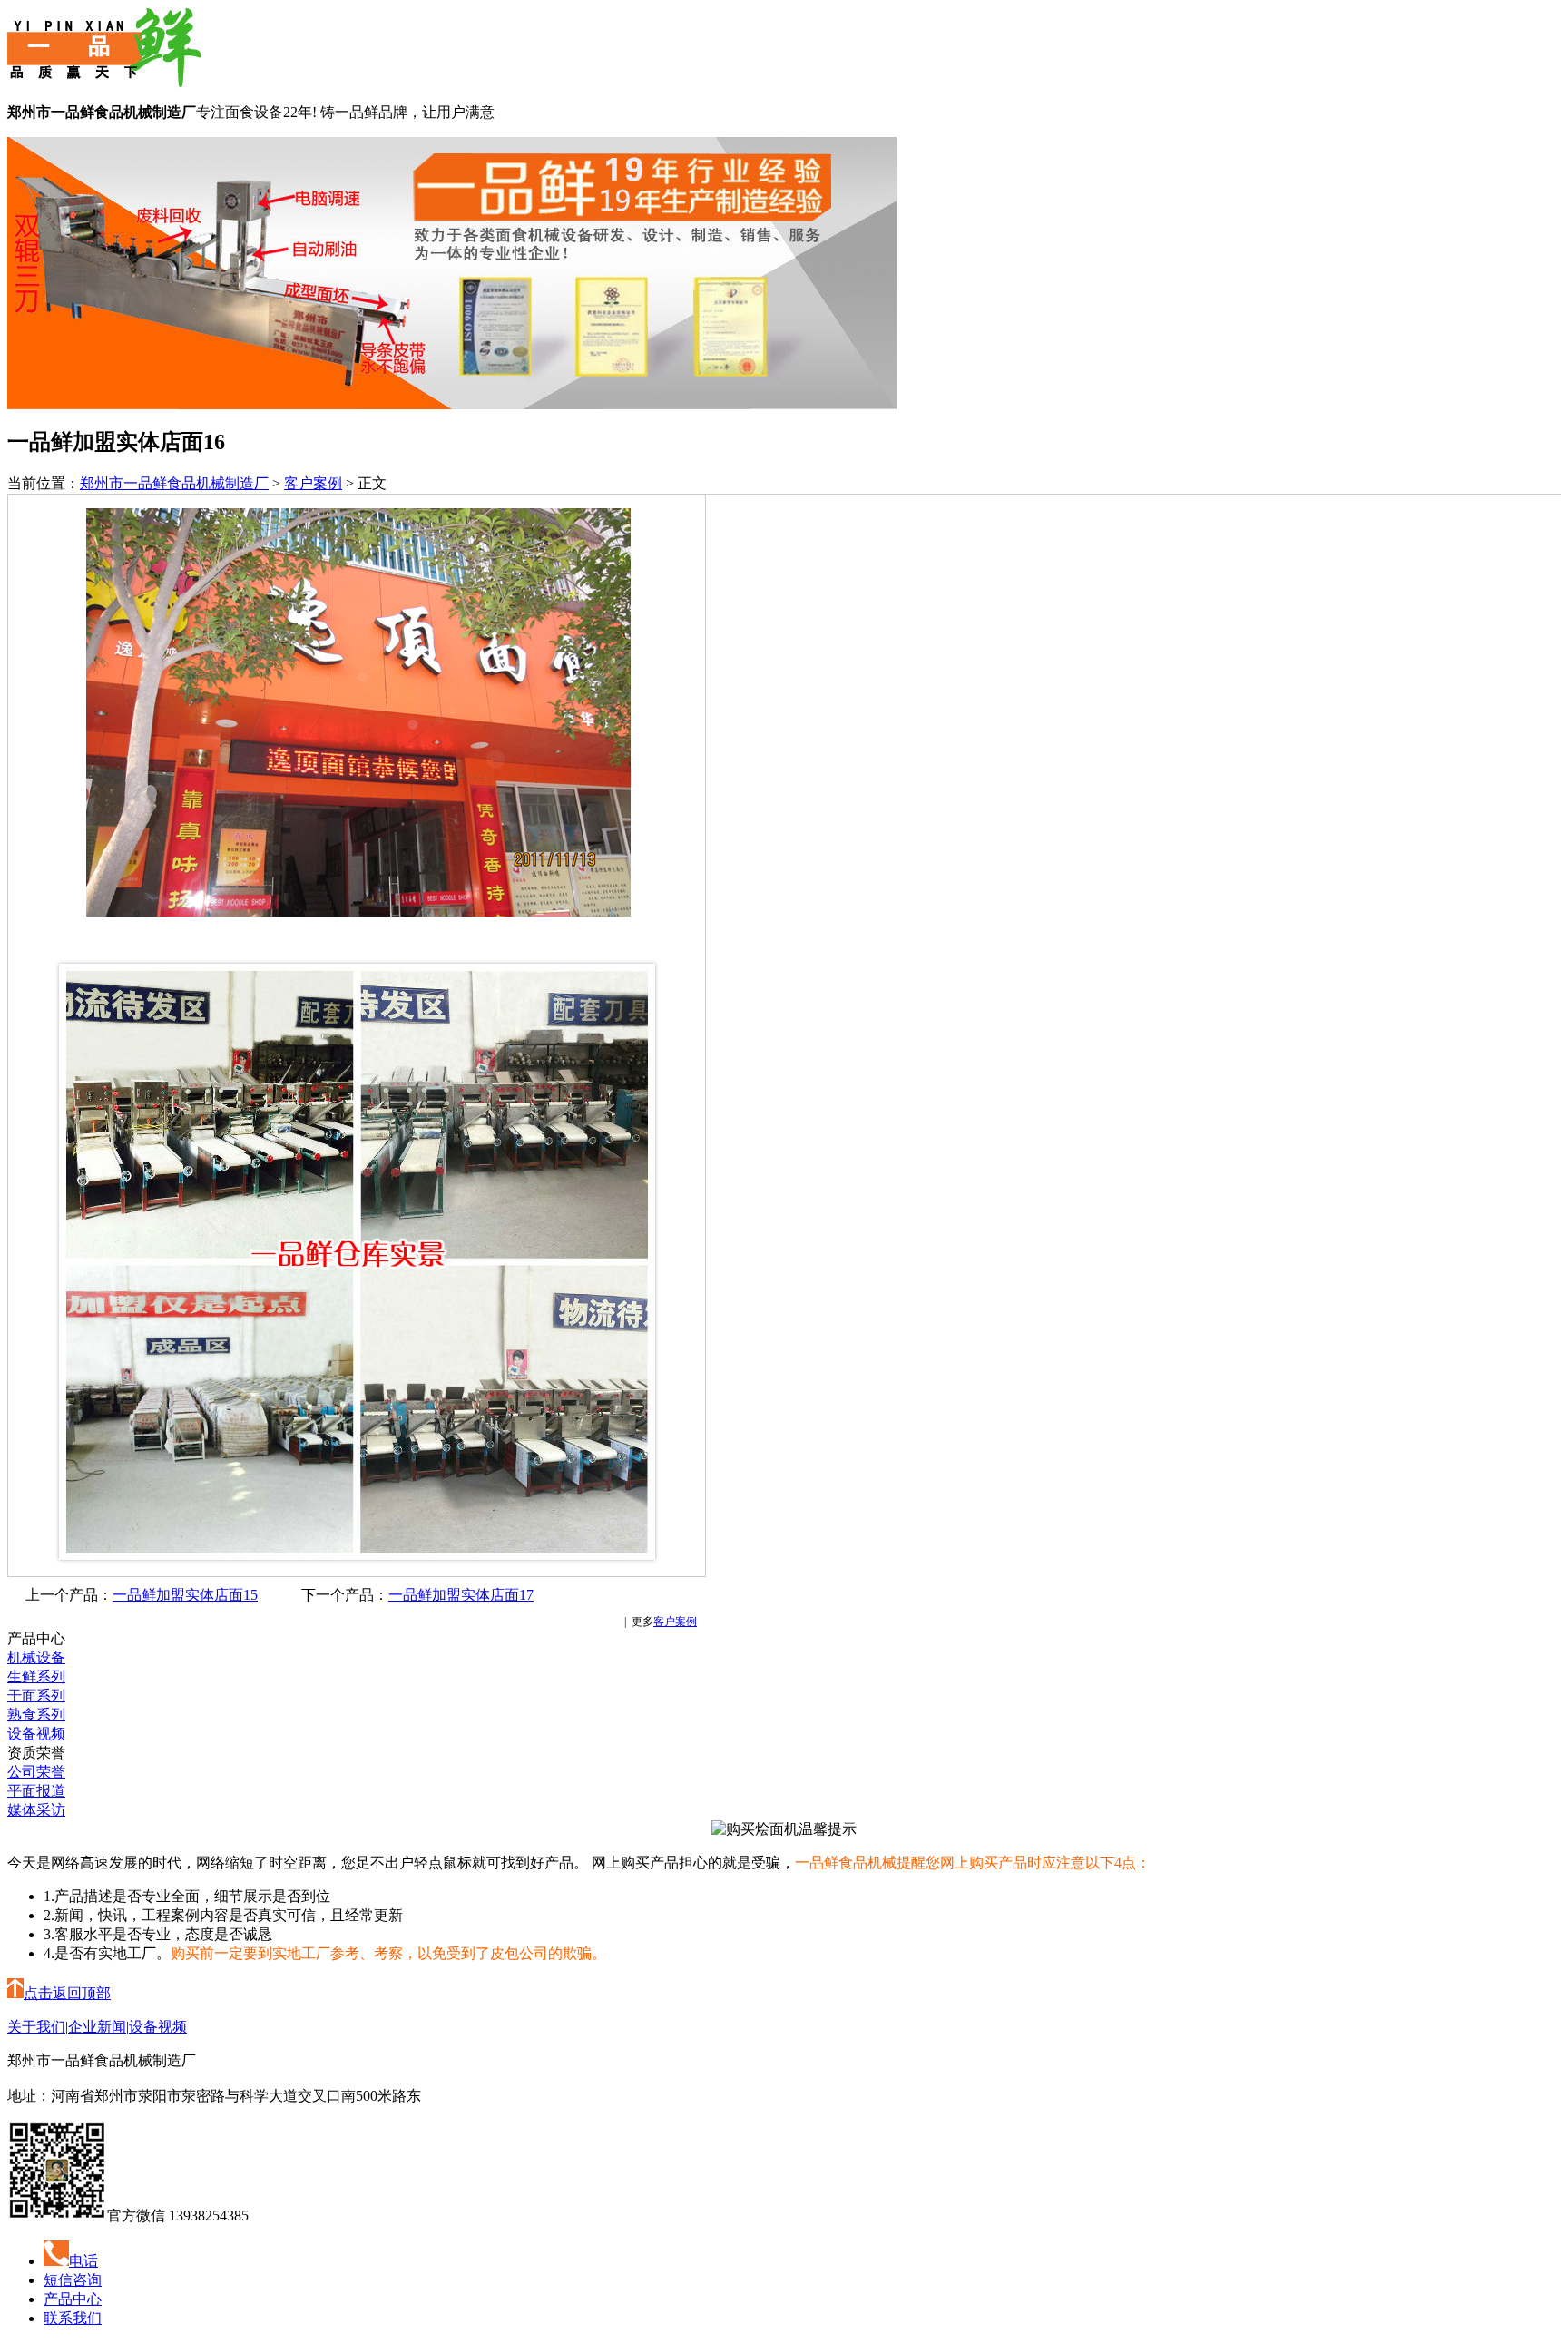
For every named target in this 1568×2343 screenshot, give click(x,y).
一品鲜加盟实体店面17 (461, 1595)
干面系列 (36, 1696)
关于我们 (36, 2027)
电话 (83, 2261)
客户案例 (313, 483)
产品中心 (73, 2299)
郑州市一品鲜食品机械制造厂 (174, 483)
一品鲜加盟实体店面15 (185, 1595)
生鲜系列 (36, 1676)
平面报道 (36, 1791)
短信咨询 (73, 2280)
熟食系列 (36, 1715)
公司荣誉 (36, 1772)
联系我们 (73, 2318)
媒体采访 (36, 1810)
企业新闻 (97, 2027)
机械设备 (36, 1657)
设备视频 (36, 1734)
